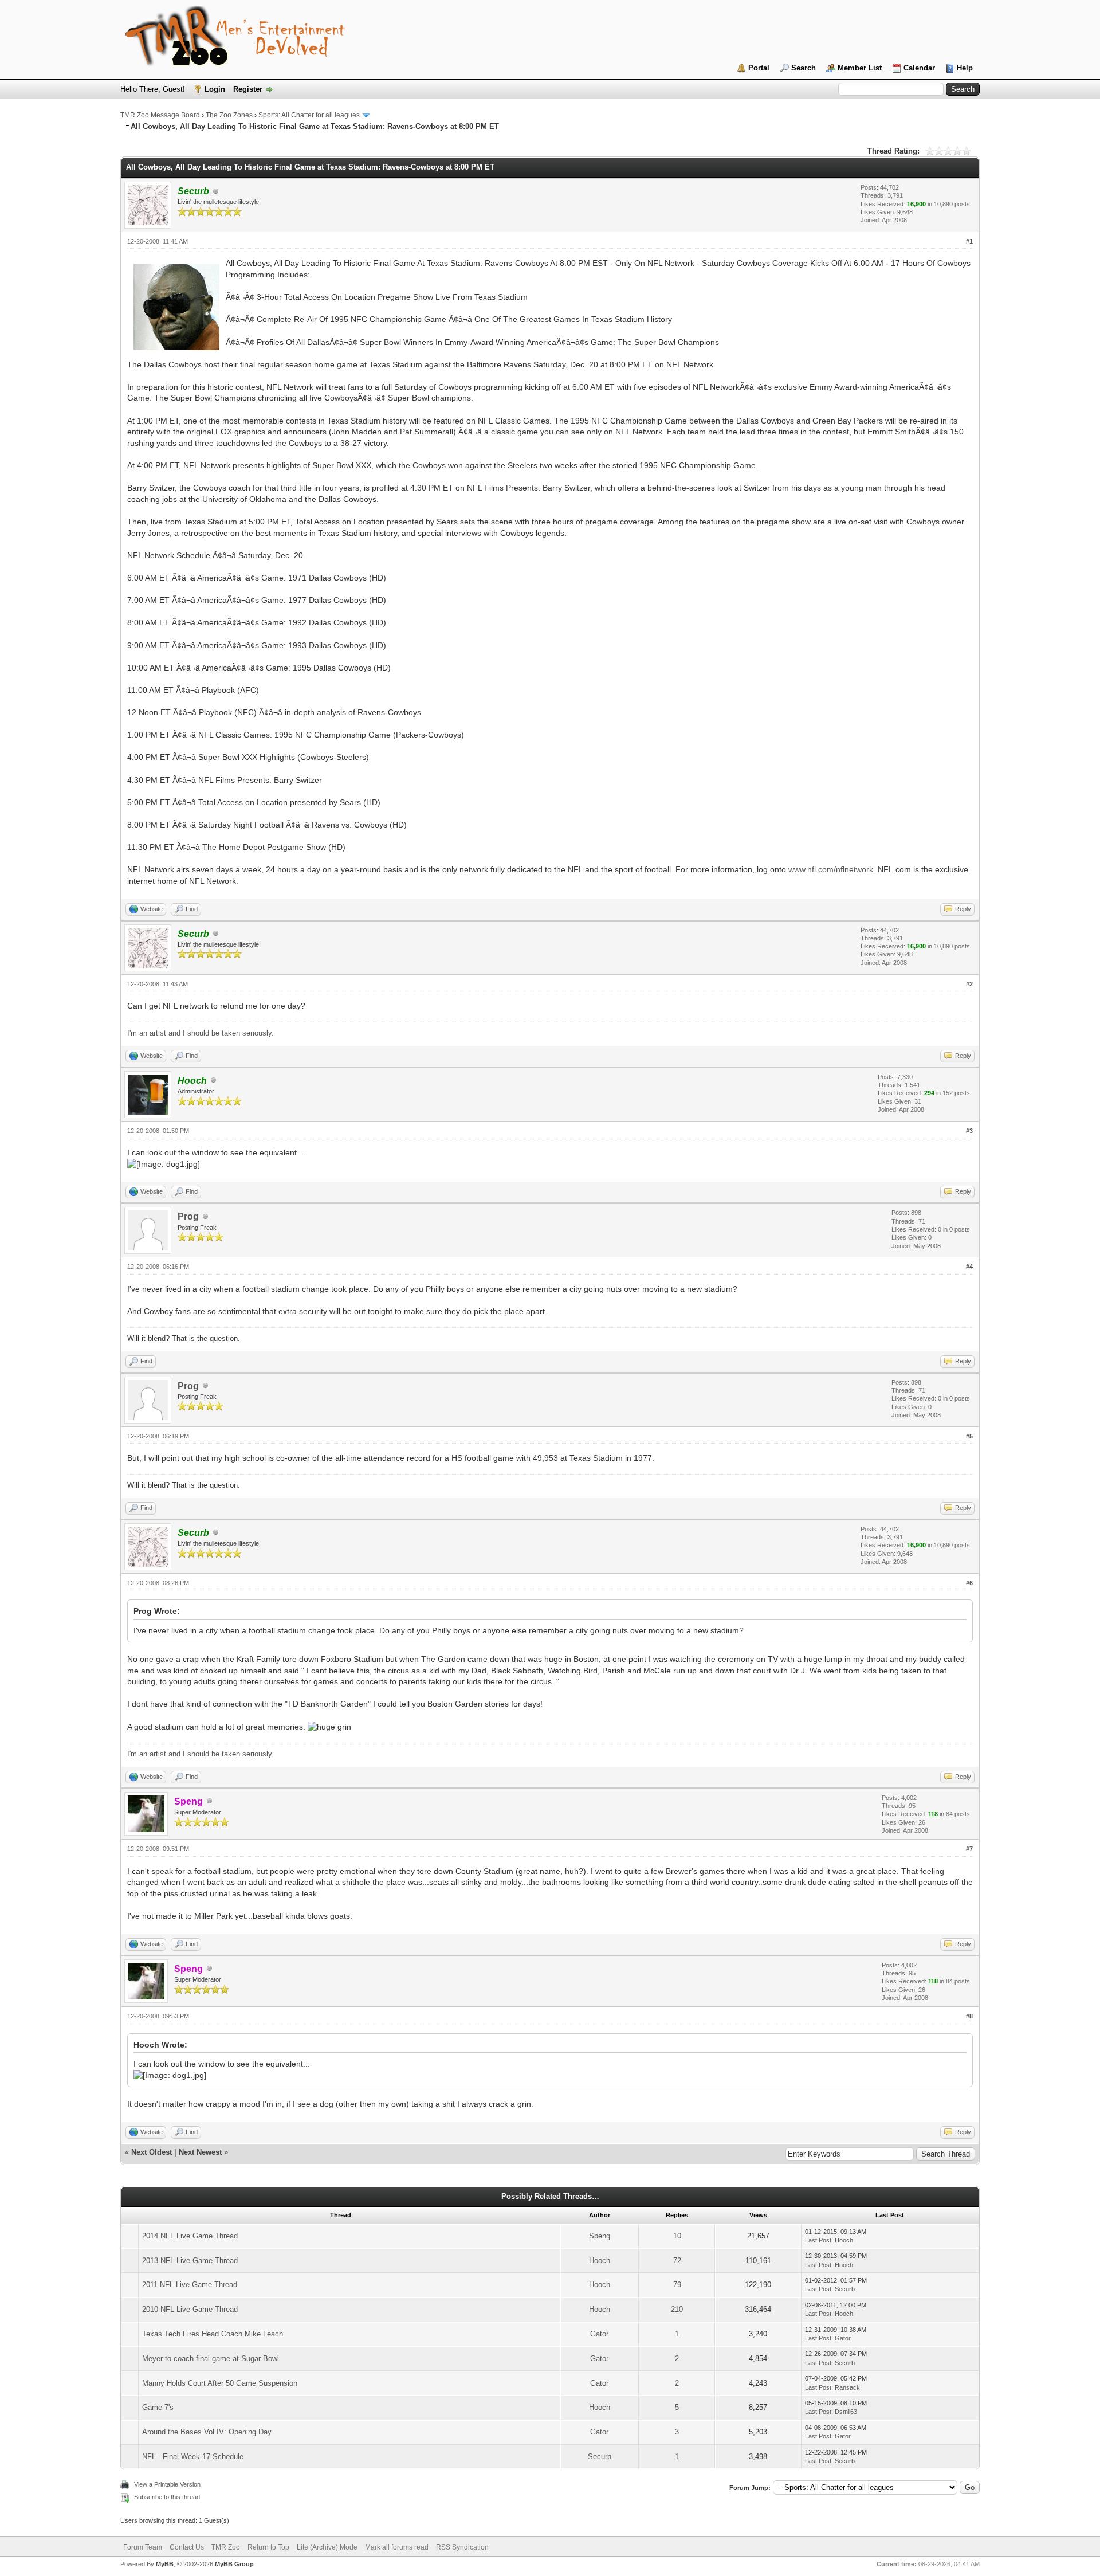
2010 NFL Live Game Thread (190, 2309)
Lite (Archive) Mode (327, 2547)
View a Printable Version (167, 2484)
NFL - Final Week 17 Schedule (193, 2457)
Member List (860, 68)
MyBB (165, 2564)
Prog (188, 1216)
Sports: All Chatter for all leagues (309, 115)
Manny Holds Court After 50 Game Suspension (220, 2383)
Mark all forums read (397, 2547)
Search (804, 68)
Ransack (847, 2387)
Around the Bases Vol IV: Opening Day (207, 2432)
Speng (600, 2236)
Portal (759, 68)
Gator (599, 2334)
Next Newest (200, 2152)
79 (677, 2285)
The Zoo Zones (229, 115)
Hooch (844, 2240)
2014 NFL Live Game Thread (190, 2236)
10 (677, 2236)
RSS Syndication (462, 2547)
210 (677, 2309)
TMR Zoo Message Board (160, 115)
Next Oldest (152, 2152)
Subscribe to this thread (167, 2497)
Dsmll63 (846, 2412)
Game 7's (158, 2407)
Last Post (818, 2240)
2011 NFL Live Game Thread (190, 2285)
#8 (969, 2016)
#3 (969, 1131)
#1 (969, 241)
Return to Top (268, 2547)
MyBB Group (234, 2564)
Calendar (919, 68)
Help (965, 68)
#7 (969, 1849)
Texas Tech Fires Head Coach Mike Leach (213, 2334)
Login (215, 89)
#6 (969, 1583)
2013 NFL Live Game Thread (190, 2261)
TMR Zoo (226, 2547)
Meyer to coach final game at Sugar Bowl (211, 2359)
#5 (969, 1436)
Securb (845, 2289)
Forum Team (143, 2547)
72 (677, 2261)
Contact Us (187, 2547)
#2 (969, 984)
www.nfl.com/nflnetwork (831, 869)
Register (248, 89)
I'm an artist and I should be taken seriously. (201, 1033)
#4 (969, 1267)
